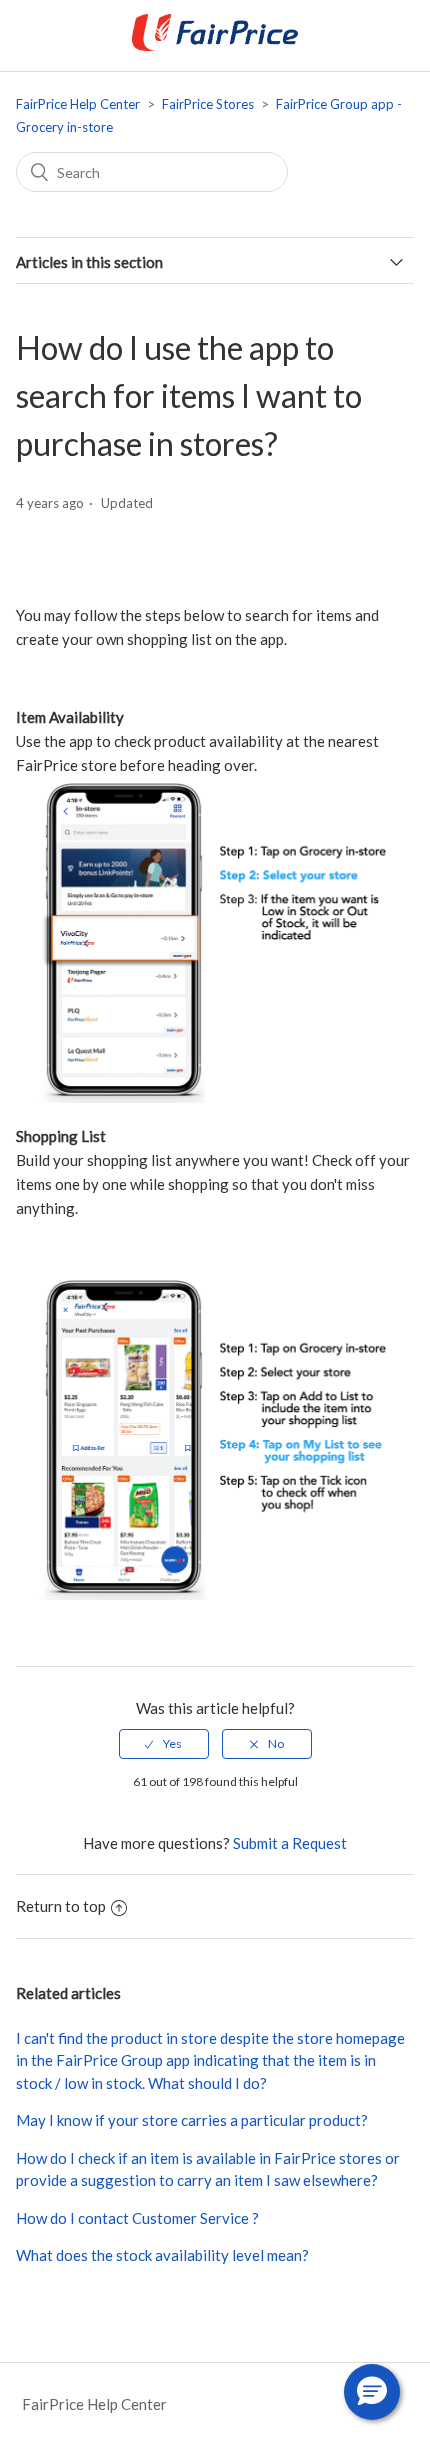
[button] (372, 2392)
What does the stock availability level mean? (162, 2255)
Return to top (61, 1906)
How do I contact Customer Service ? (137, 2218)
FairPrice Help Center (78, 104)
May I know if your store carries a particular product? (192, 2120)
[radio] (164, 1744)
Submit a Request (290, 1843)
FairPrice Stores (208, 104)
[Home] (215, 45)
